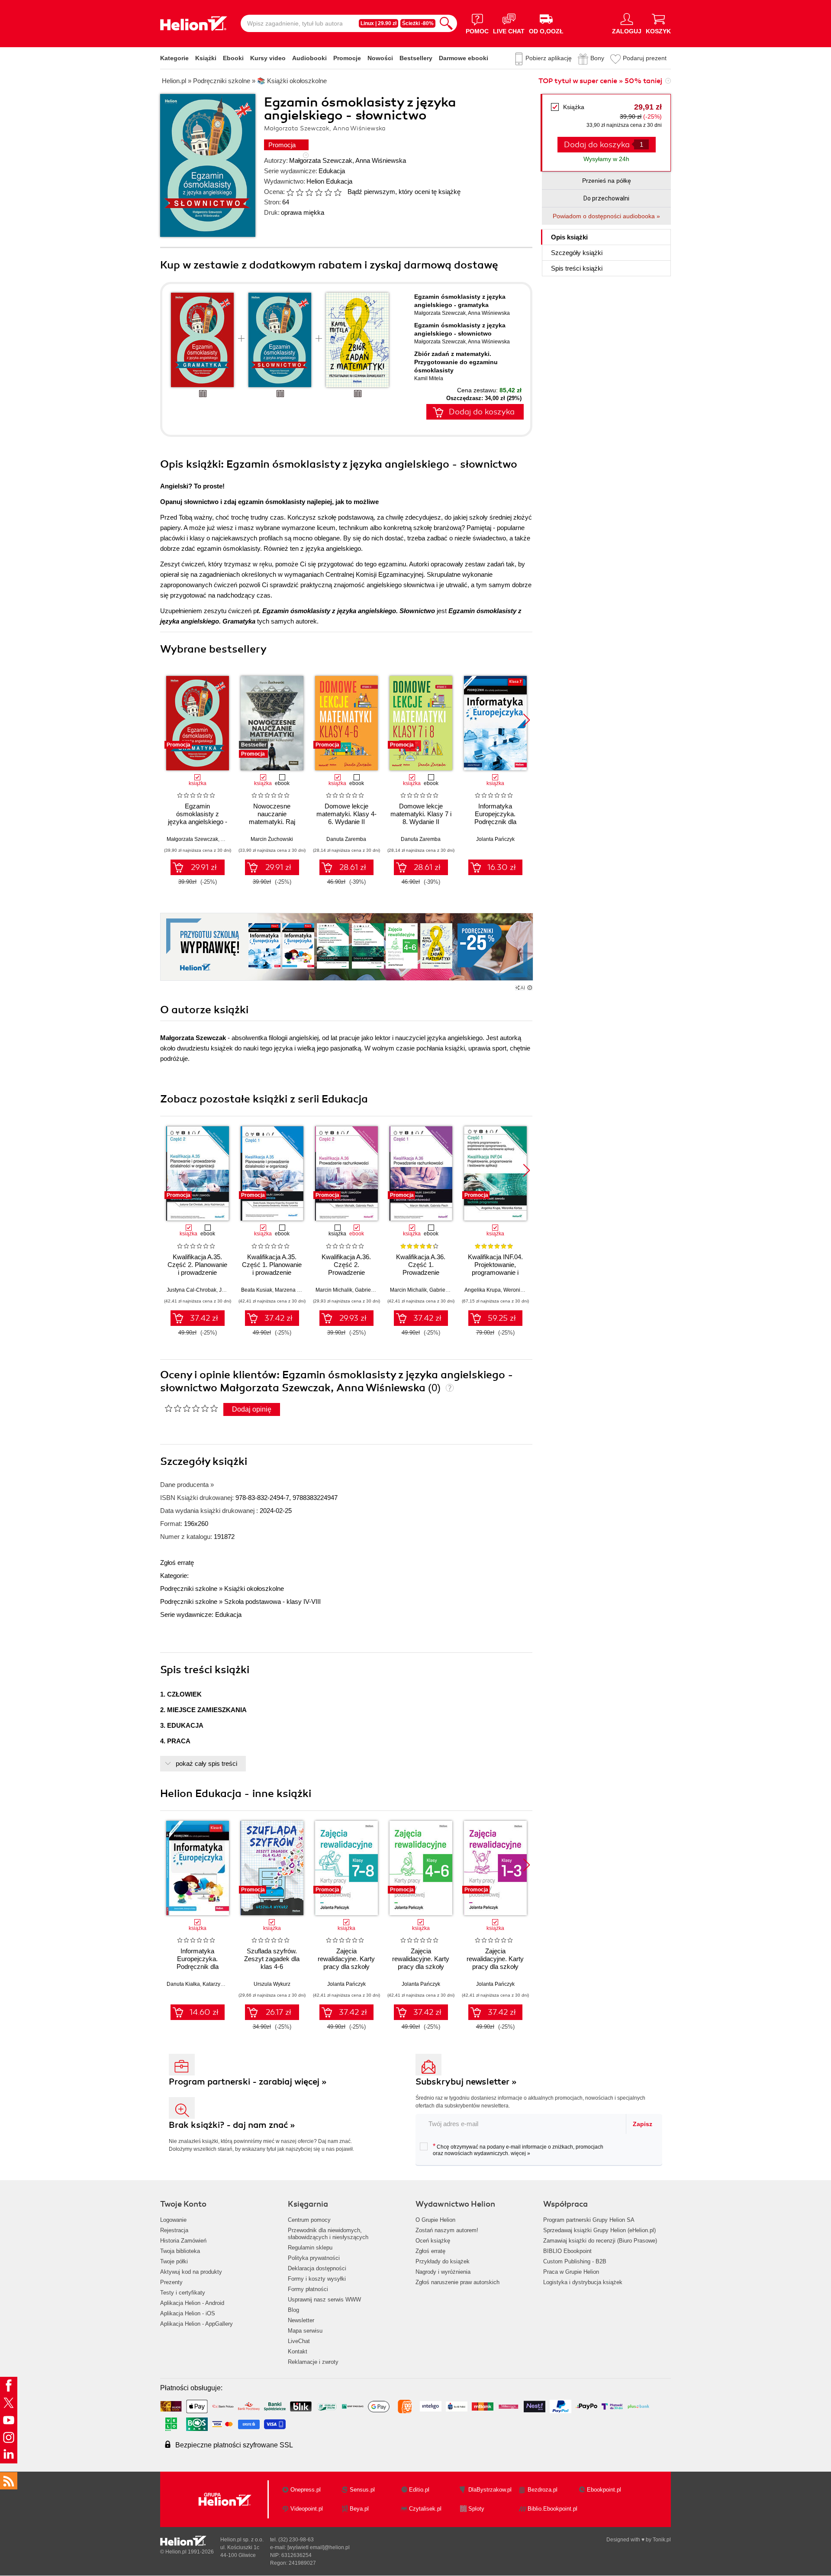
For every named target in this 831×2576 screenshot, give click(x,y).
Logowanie (173, 2220)
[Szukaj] (446, 23)
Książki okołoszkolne (254, 1589)
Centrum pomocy (309, 2220)
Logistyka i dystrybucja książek (583, 2282)
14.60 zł (204, 2012)
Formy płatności (308, 2289)
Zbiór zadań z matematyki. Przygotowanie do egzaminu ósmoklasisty (456, 362)
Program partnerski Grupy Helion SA (589, 2220)
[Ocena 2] (300, 192)
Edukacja (332, 171)
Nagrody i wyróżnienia (443, 2272)
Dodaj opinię (252, 1409)
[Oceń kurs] (191, 1408)
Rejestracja (174, 2230)
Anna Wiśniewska (381, 160)
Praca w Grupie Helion (571, 2272)
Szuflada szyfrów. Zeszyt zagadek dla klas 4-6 (272, 1959)
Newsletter (301, 2320)
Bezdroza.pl (543, 2490)
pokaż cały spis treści (206, 1763)
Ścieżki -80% (418, 23)
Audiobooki (309, 58)
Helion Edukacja (329, 181)
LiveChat (299, 2341)
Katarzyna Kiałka (222, 1984)
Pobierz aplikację (549, 58)
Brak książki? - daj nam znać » (232, 2125)
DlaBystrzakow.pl (490, 2490)
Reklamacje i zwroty (313, 2362)
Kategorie (174, 58)
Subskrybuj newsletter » (466, 2082)
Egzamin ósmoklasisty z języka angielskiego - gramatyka (198, 818)
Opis (569, 237)
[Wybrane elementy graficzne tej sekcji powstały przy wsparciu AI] (530, 988)
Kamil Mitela (429, 378)
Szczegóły (577, 253)
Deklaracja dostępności (317, 2268)
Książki (206, 58)
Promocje (347, 58)
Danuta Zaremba (346, 839)
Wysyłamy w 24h (606, 159)
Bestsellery (416, 58)
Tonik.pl (662, 2540)
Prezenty (171, 2282)
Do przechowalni (606, 198)
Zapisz (643, 2124)
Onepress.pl (306, 2490)
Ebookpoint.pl (604, 2490)
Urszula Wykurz (272, 1984)
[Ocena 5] (328, 192)
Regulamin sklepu (310, 2248)
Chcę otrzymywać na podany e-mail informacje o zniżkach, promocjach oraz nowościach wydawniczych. (518, 2149)
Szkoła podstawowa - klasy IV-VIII (272, 1602)
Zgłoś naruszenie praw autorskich (457, 2282)
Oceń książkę (433, 2241)
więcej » (520, 2153)
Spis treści (577, 268)
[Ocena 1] (290, 192)
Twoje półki (174, 2261)
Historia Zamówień (183, 2241)
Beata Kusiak (257, 1290)
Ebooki (233, 58)
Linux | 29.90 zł (378, 23)
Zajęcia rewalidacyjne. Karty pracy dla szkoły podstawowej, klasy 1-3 (495, 1967)
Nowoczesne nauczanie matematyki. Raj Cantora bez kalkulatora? (272, 822)
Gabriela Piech (372, 1290)
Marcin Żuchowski (272, 839)
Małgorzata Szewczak (321, 160)
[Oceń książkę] (315, 192)
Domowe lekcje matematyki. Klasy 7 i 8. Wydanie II (421, 814)
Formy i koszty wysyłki (317, 2279)
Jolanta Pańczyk (495, 839)
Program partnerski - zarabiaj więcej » (248, 2082)
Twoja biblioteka (180, 2251)
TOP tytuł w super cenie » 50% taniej (600, 81)
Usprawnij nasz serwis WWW (324, 2300)
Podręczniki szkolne (189, 1589)
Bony (597, 58)
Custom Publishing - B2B (575, 2261)
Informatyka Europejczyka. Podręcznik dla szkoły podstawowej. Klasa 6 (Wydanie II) (197, 1967)
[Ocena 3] (309, 192)
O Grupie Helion (435, 2220)
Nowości (380, 58)
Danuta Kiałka (183, 1984)
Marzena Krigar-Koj (298, 1290)
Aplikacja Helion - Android (192, 2303)
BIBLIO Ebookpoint (567, 2251)
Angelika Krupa (483, 1290)
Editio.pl (419, 2490)
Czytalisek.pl (425, 2509)
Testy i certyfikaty (183, 2293)
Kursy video (268, 58)
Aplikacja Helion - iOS (188, 2313)
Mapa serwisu (305, 2331)
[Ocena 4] (319, 192)
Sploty (476, 2509)
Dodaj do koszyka (482, 412)
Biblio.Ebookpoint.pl (552, 2509)
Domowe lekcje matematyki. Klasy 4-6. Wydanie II (346, 814)
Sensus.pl (362, 2490)
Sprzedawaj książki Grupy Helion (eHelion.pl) (599, 2230)
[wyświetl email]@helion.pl (319, 2547)
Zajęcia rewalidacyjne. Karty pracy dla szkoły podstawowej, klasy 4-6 (421, 1967)
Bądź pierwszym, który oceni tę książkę (404, 192)
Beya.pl (359, 2509)
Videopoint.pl (307, 2509)
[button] (527, 720)
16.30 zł (502, 867)
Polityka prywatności (314, 2258)
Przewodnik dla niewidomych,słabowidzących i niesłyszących (328, 2234)
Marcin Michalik (334, 1290)
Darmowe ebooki (464, 58)
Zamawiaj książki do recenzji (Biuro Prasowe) (600, 2241)
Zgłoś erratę (177, 1563)
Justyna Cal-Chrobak (192, 1290)
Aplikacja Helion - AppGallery (196, 2324)
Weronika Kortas (523, 1290)
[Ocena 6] (338, 192)
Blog (293, 2310)
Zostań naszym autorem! (447, 2230)
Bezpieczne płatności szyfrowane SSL (234, 2445)
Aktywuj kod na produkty (191, 2272)
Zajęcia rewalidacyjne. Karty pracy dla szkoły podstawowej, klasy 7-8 (346, 1967)
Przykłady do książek (443, 2261)
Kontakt (298, 2351)
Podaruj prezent (645, 58)
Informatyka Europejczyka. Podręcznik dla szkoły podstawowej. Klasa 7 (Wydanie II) (495, 822)
